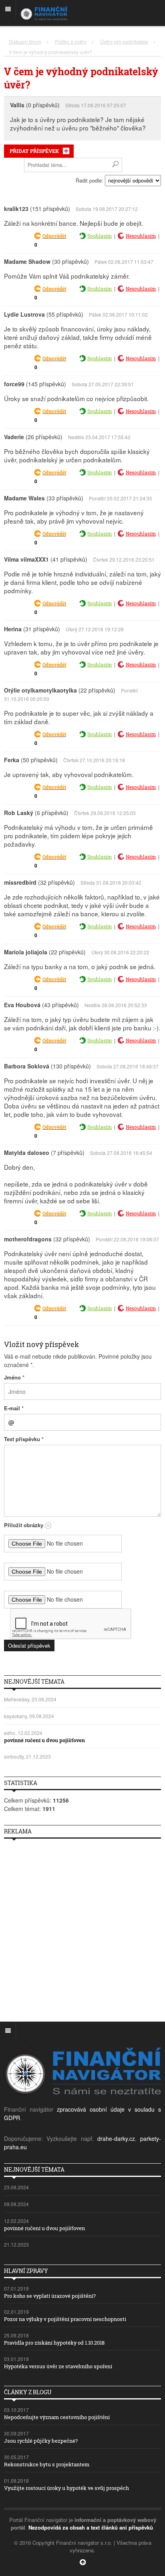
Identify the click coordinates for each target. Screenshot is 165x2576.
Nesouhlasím (141, 236)
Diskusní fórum (25, 41)
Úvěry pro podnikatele (124, 41)
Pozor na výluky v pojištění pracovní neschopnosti (65, 2319)
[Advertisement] (82, 1927)
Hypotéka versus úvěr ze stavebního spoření (58, 2366)
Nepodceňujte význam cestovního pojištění (57, 2417)
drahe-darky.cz (116, 2138)
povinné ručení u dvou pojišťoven (44, 1740)
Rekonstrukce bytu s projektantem (47, 2464)
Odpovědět (54, 236)
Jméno (14, 1377)
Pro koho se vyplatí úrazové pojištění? (50, 2296)
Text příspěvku (24, 1439)
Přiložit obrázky (24, 1525)
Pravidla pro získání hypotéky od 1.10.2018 (54, 2343)
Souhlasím (100, 236)
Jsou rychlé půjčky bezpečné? (41, 2441)
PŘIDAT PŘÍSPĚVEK (34, 151)
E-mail (14, 1408)
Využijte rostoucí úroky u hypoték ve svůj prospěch (66, 2488)
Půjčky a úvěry (71, 41)
